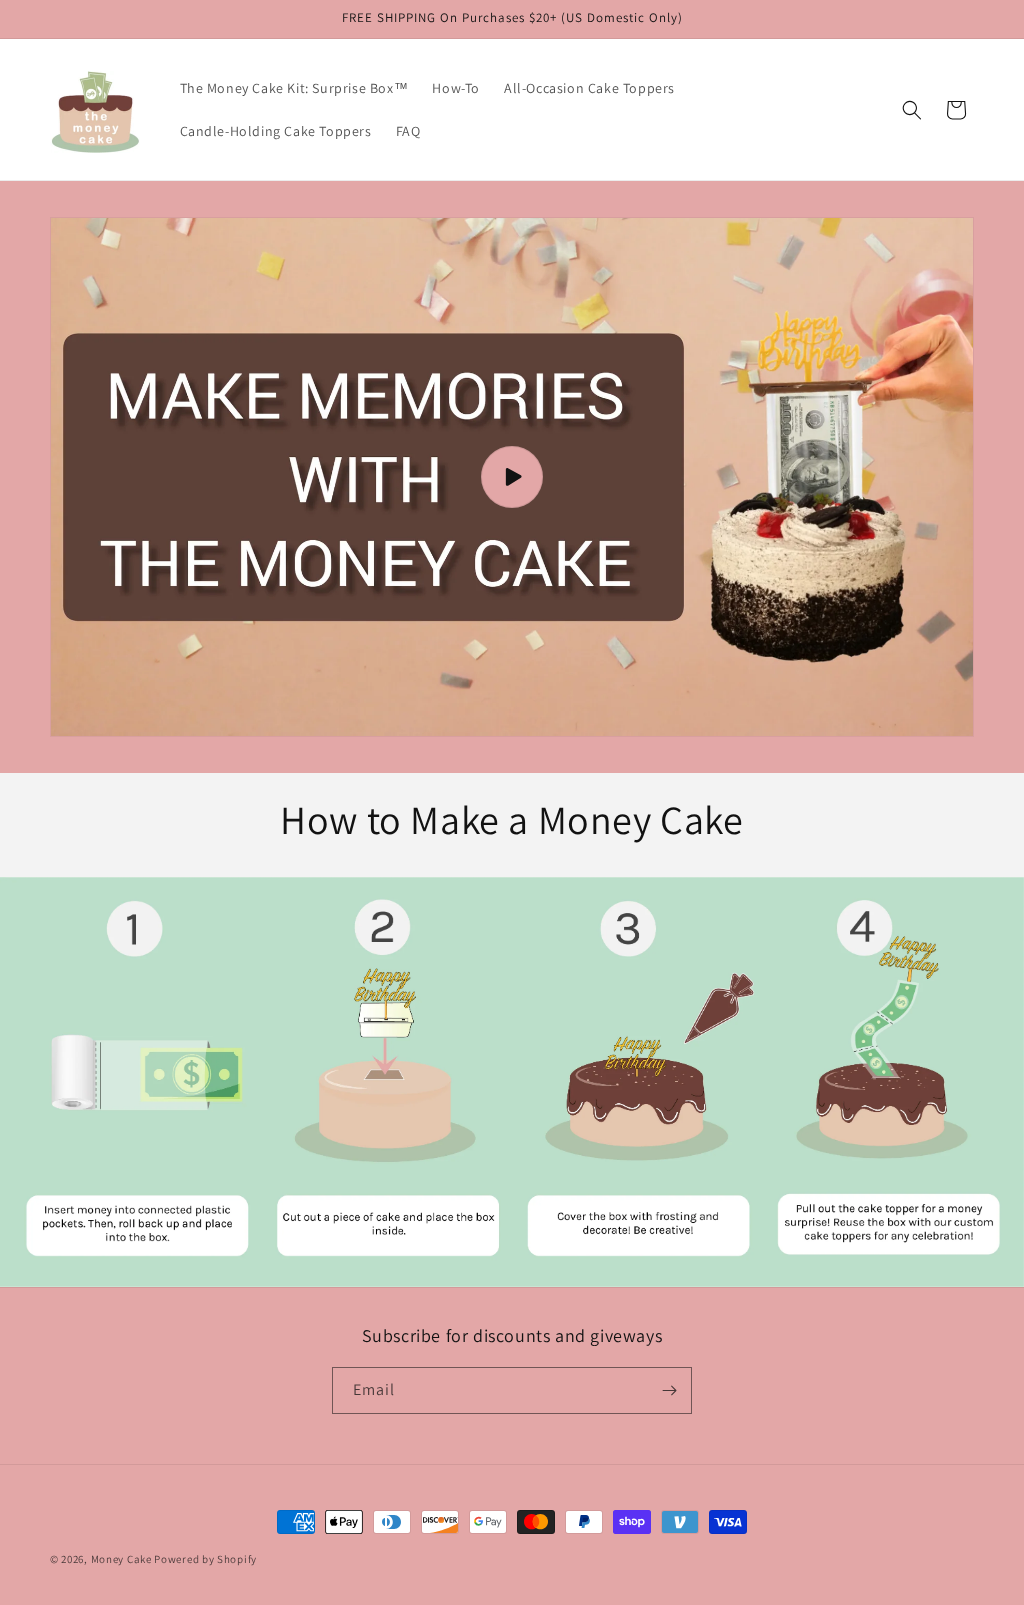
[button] (912, 110)
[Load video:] (512, 477)
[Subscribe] (669, 1390)
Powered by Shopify (205, 1559)
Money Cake (121, 1559)
